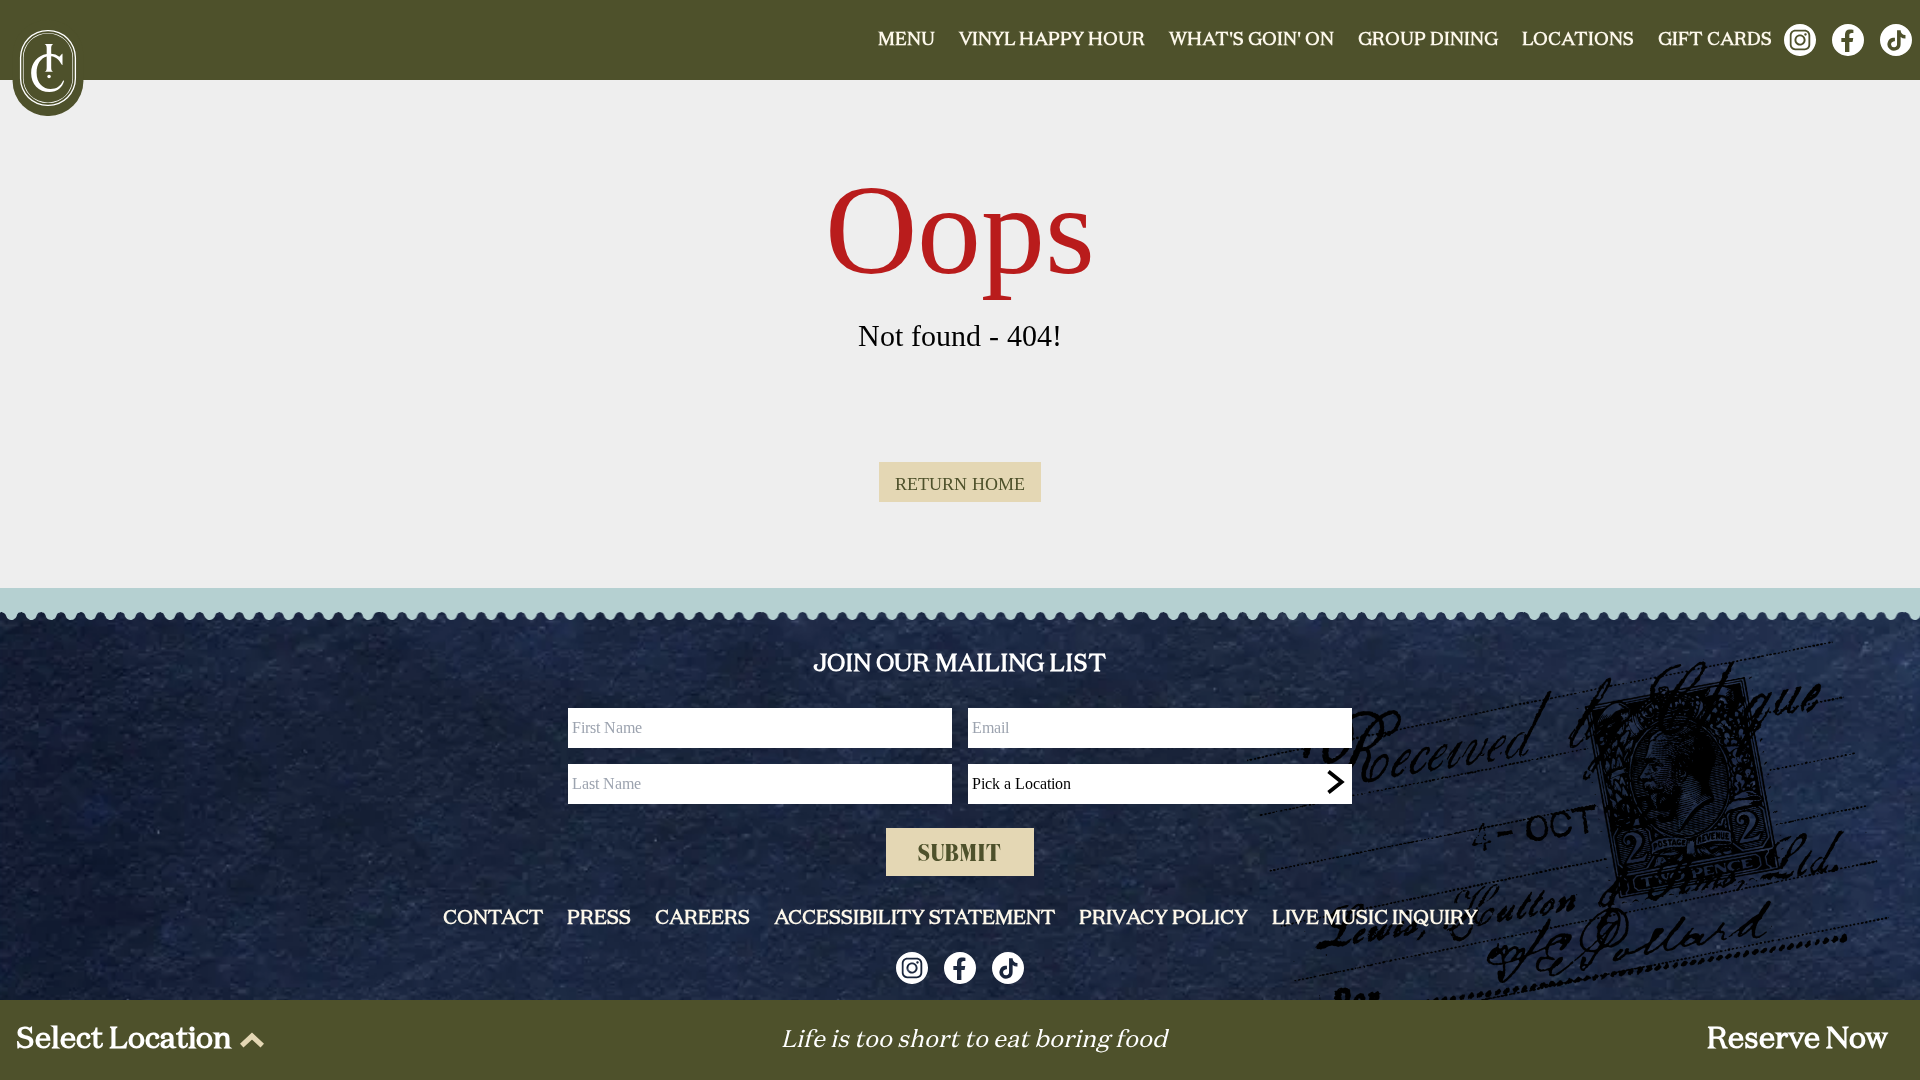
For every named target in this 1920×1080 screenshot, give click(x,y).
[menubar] (136, 1040)
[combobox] (1160, 784)
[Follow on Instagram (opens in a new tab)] (1800, 40)
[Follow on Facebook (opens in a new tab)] (1848, 40)
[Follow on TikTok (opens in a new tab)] (1896, 40)
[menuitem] (136, 1040)
